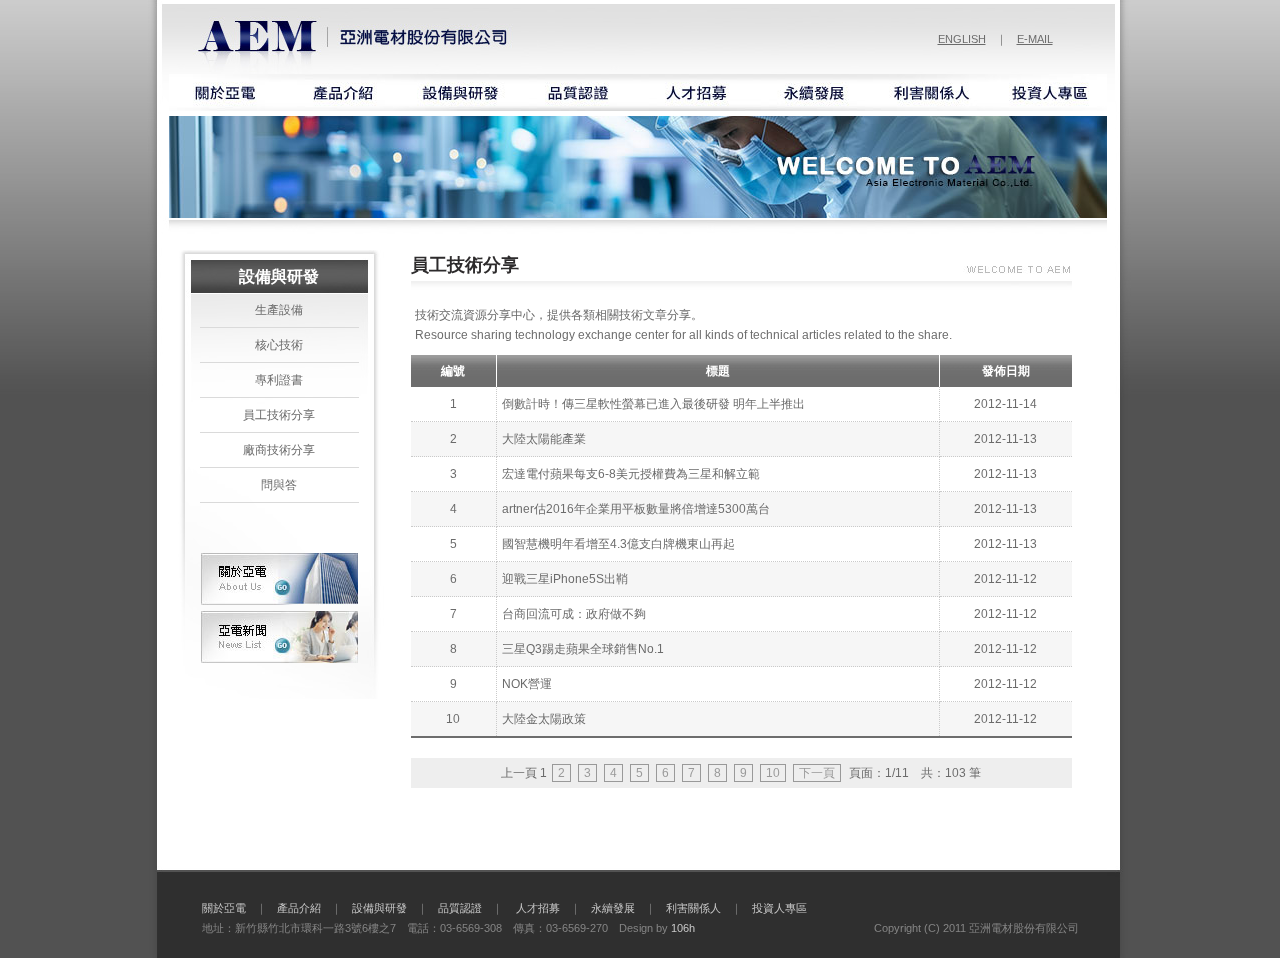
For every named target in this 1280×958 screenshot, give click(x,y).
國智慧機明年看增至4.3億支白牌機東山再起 (618, 544)
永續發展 (613, 908)
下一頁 (817, 773)
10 (773, 773)
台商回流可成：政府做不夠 (574, 614)
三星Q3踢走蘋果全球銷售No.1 (583, 649)
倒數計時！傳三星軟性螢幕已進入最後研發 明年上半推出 (653, 404)
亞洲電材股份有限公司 (355, 37)
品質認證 (460, 908)
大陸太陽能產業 (544, 439)
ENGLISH (962, 39)
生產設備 (279, 310)
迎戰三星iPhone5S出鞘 (565, 579)
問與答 (279, 485)
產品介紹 (299, 908)
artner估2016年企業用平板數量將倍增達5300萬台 (636, 509)
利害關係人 (693, 908)
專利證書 (279, 380)
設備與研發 (379, 908)
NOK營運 (527, 684)
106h (683, 928)
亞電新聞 (279, 637)
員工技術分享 (279, 415)
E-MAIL (1035, 39)
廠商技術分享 (279, 450)
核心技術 (279, 345)
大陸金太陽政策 (544, 719)
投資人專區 (779, 908)
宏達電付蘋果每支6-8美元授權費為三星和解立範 (631, 474)
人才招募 (538, 908)
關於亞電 (279, 579)
